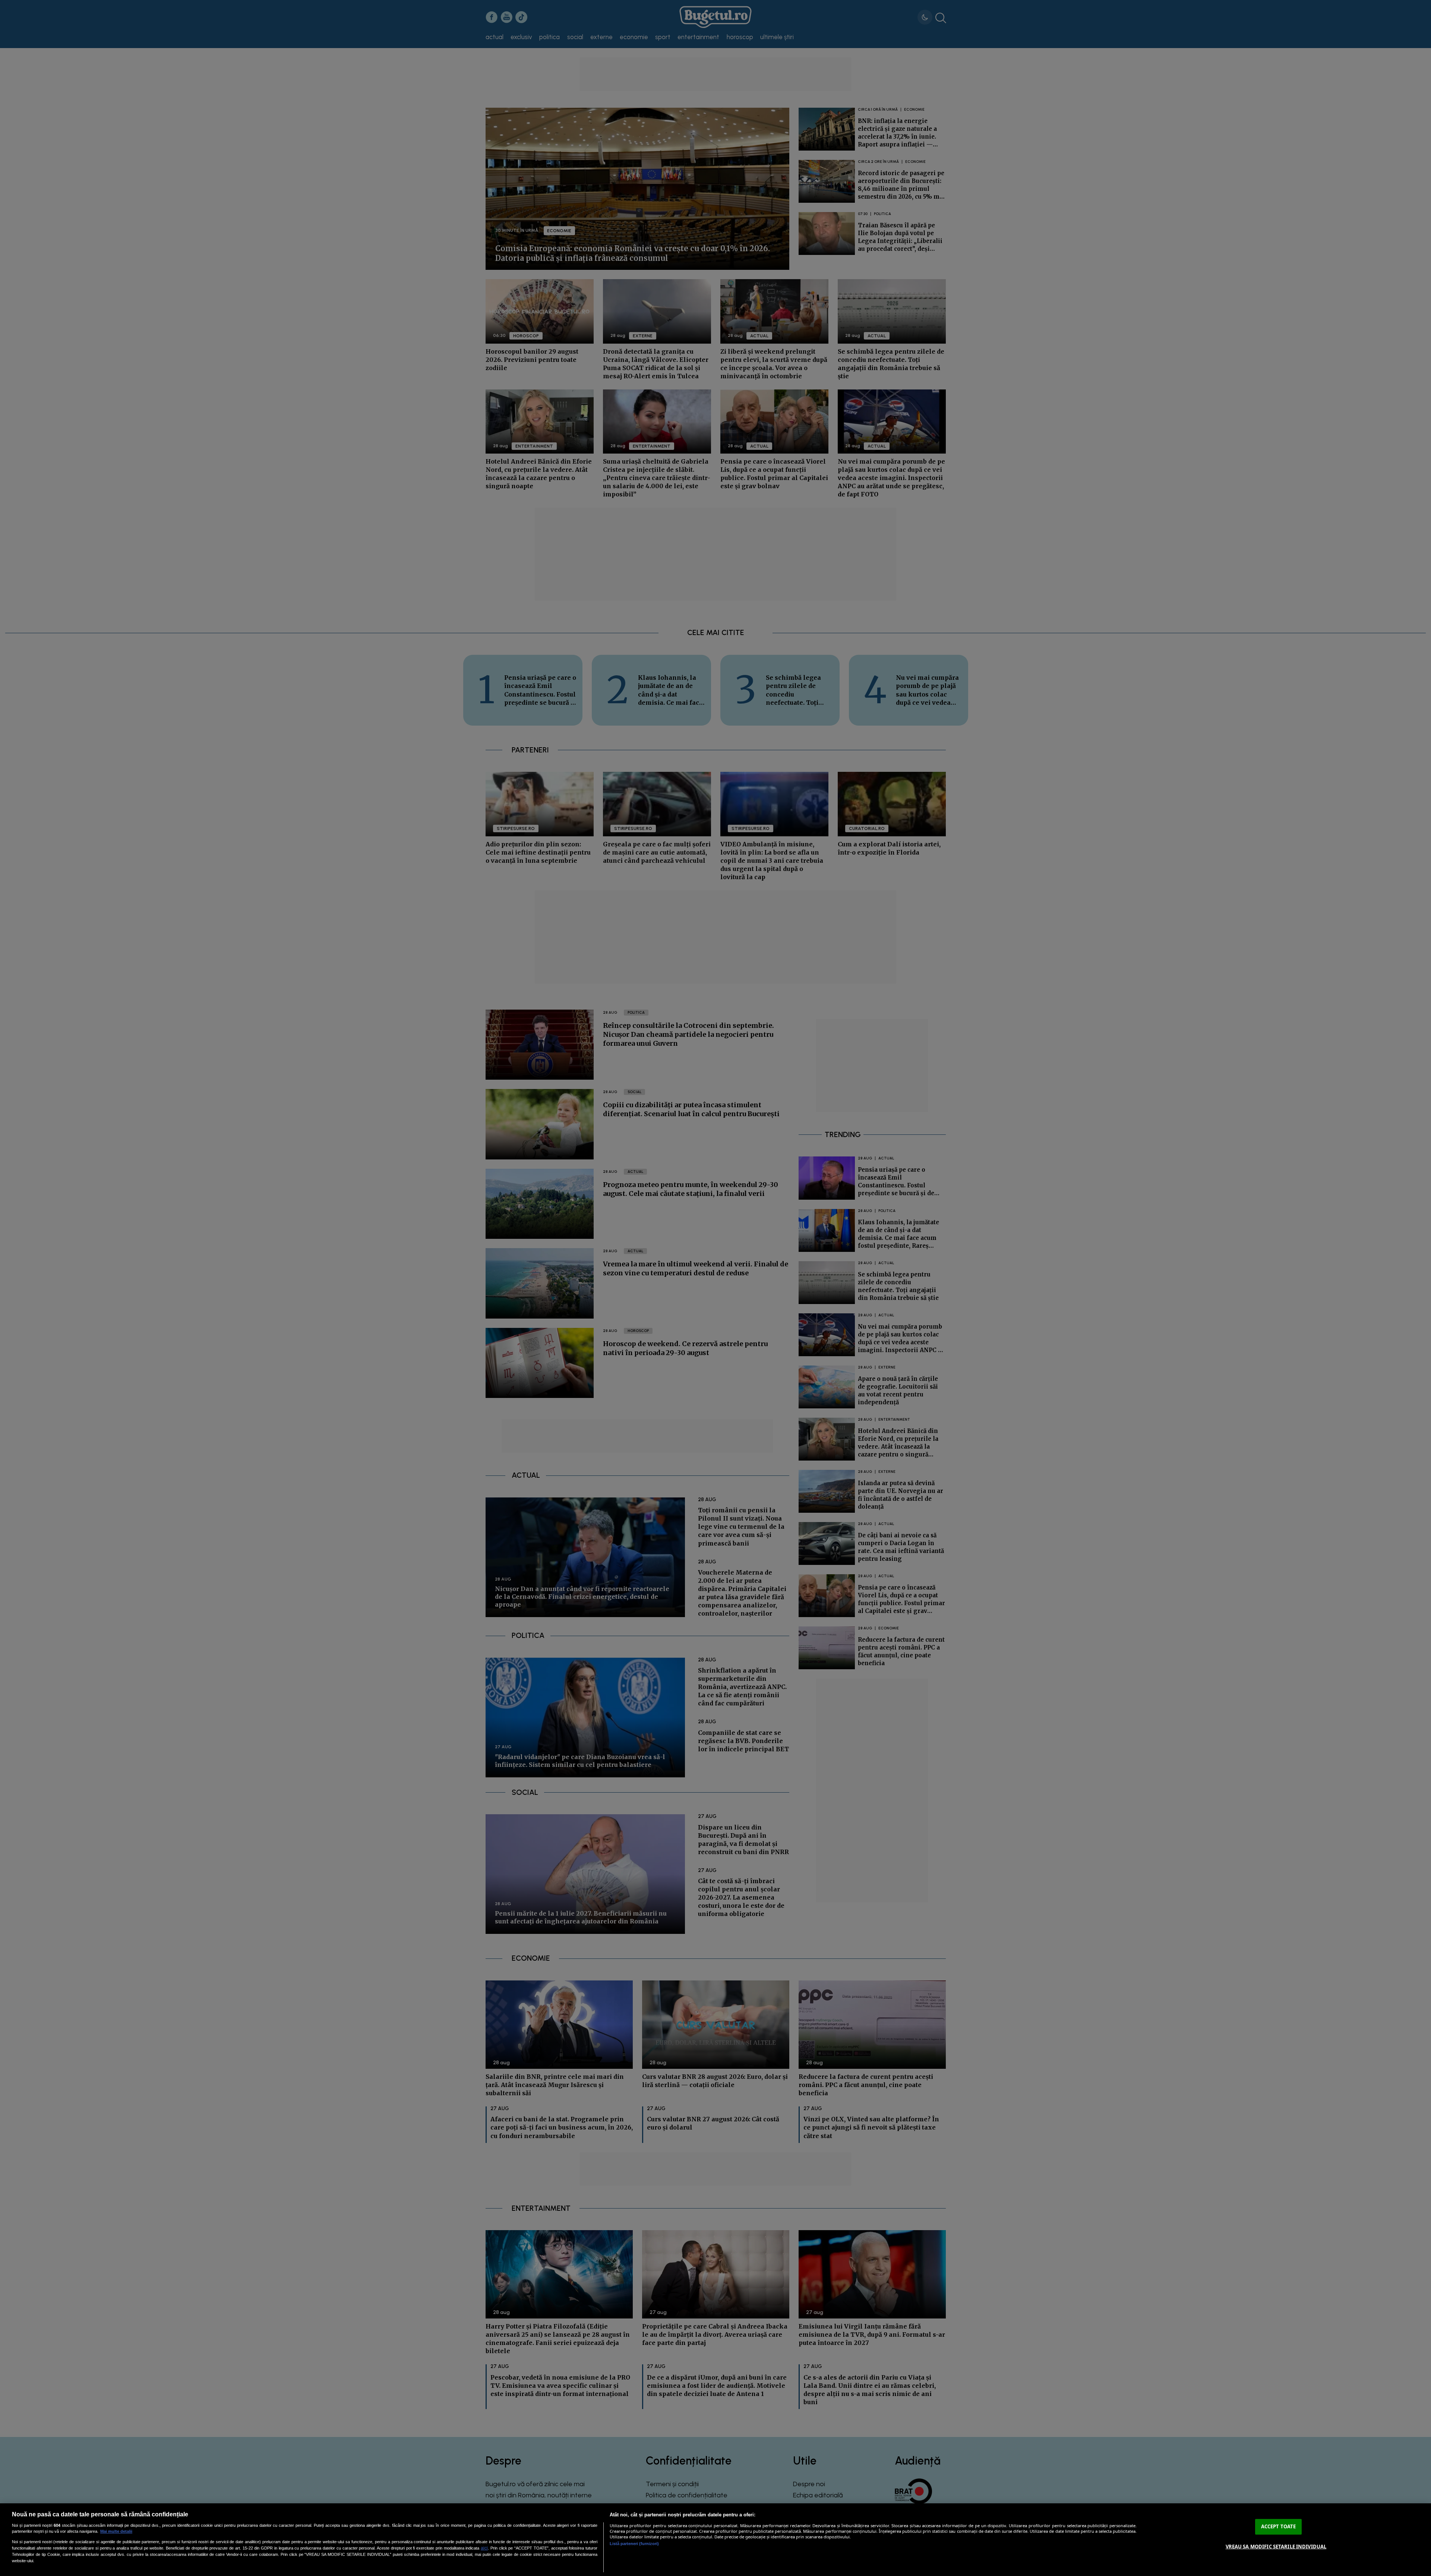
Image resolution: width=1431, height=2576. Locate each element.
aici (484, 2548)
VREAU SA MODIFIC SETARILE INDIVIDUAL (1276, 2547)
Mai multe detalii (116, 2531)
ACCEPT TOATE (1279, 2526)
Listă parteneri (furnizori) (634, 2544)
